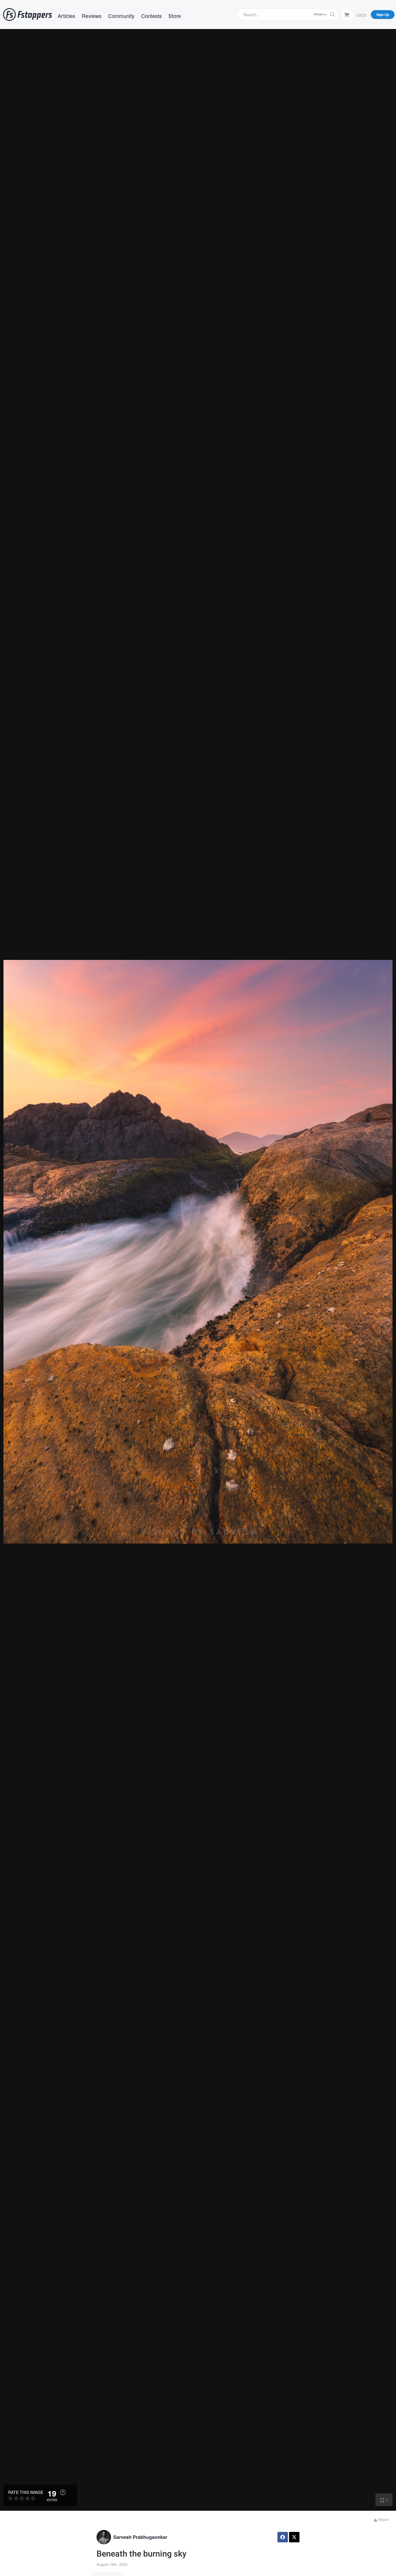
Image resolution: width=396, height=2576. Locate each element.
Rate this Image (26, 2492)
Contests (151, 16)
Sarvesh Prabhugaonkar (140, 2537)
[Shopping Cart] (347, 14)
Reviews (92, 16)
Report (383, 2519)
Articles (66, 16)
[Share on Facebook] (283, 2537)
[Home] (28, 15)
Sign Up (383, 15)
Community (121, 16)
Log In (362, 14)
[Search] (333, 15)
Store (175, 16)
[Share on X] (294, 2537)
